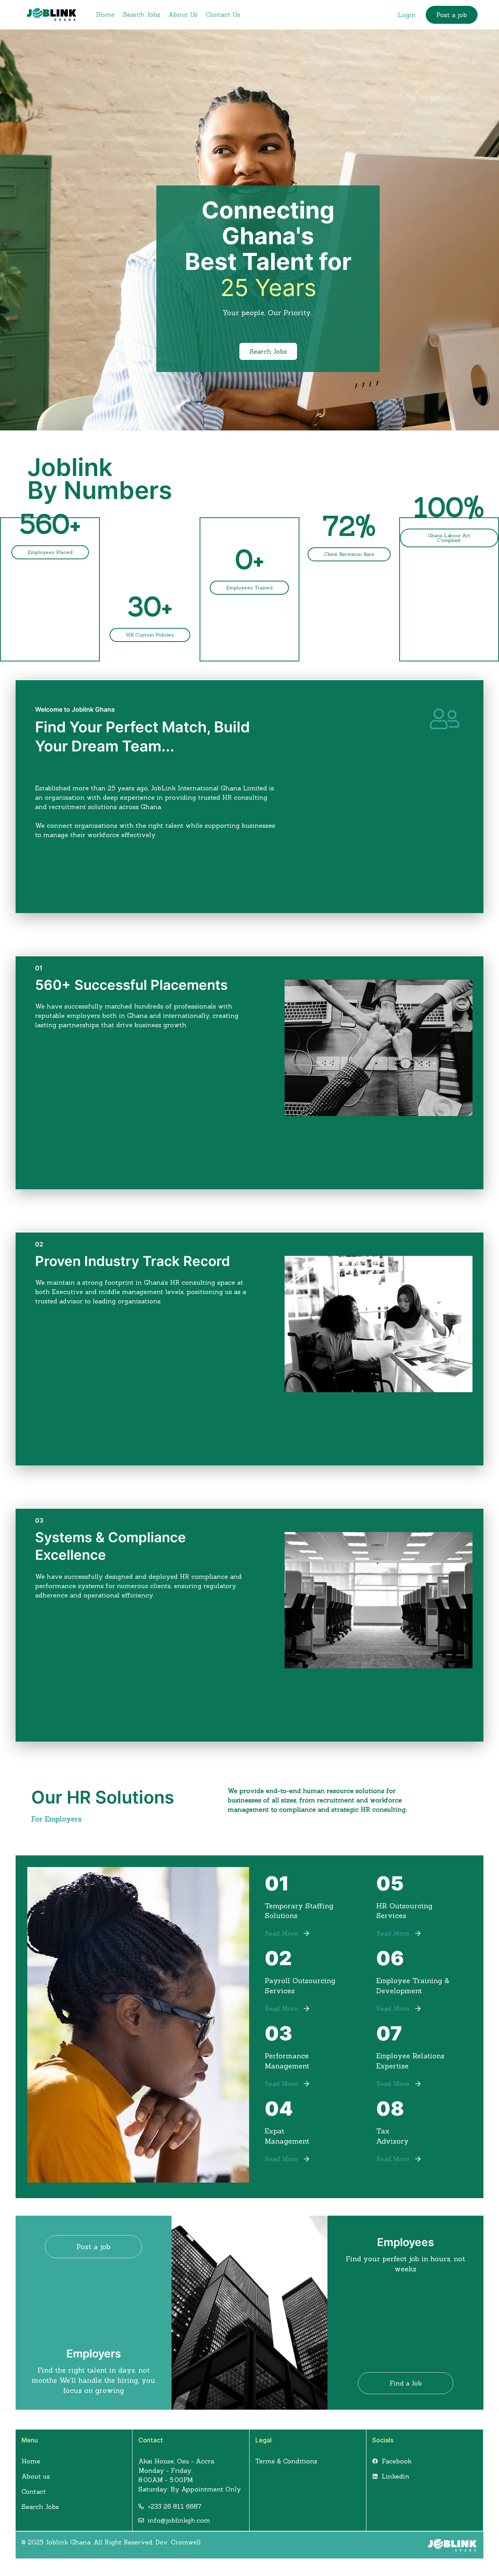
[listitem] (249, 790)
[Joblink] (52, 14)
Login (407, 15)
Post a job (452, 15)
